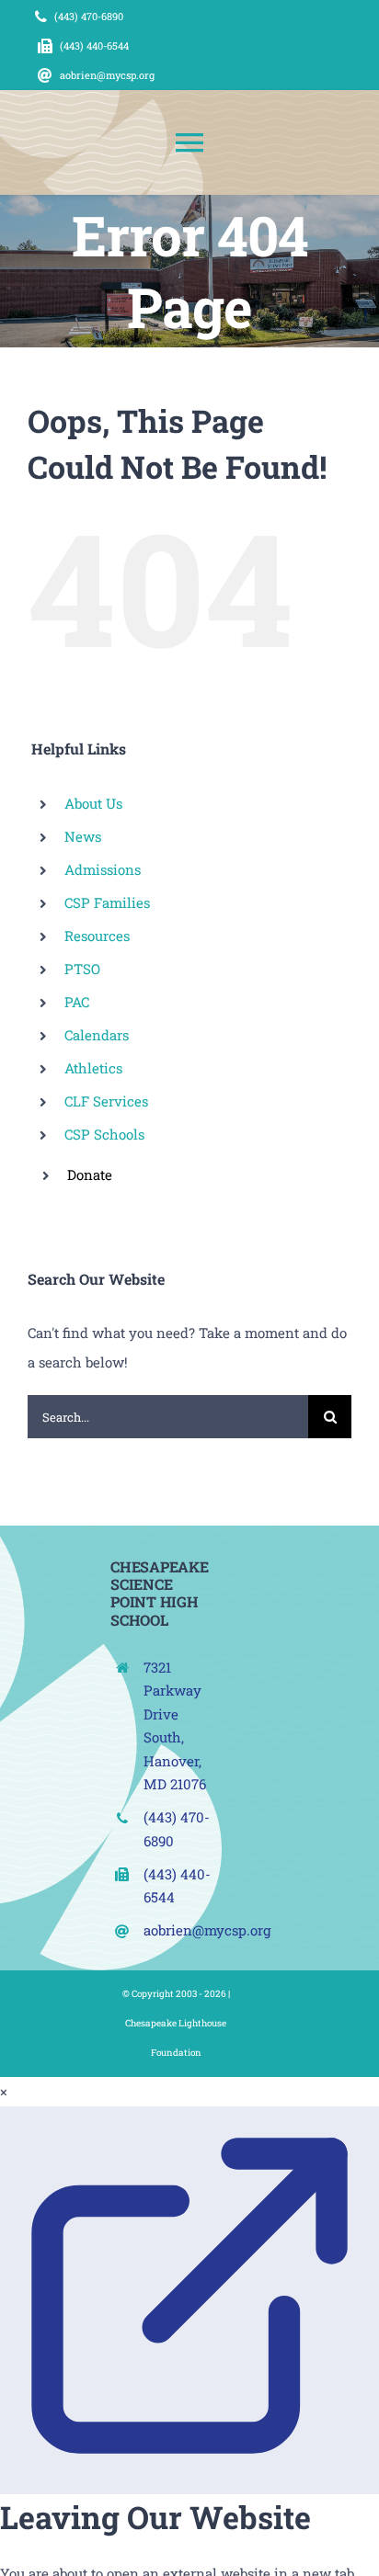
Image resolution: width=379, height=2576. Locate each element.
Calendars (97, 1035)
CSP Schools (104, 1134)
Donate (90, 1175)
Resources (97, 936)
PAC (77, 1002)
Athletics (93, 1068)
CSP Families (107, 902)
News (83, 836)
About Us (93, 803)
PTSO (82, 969)
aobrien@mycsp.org (207, 1930)
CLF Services (106, 1101)
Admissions (103, 869)
